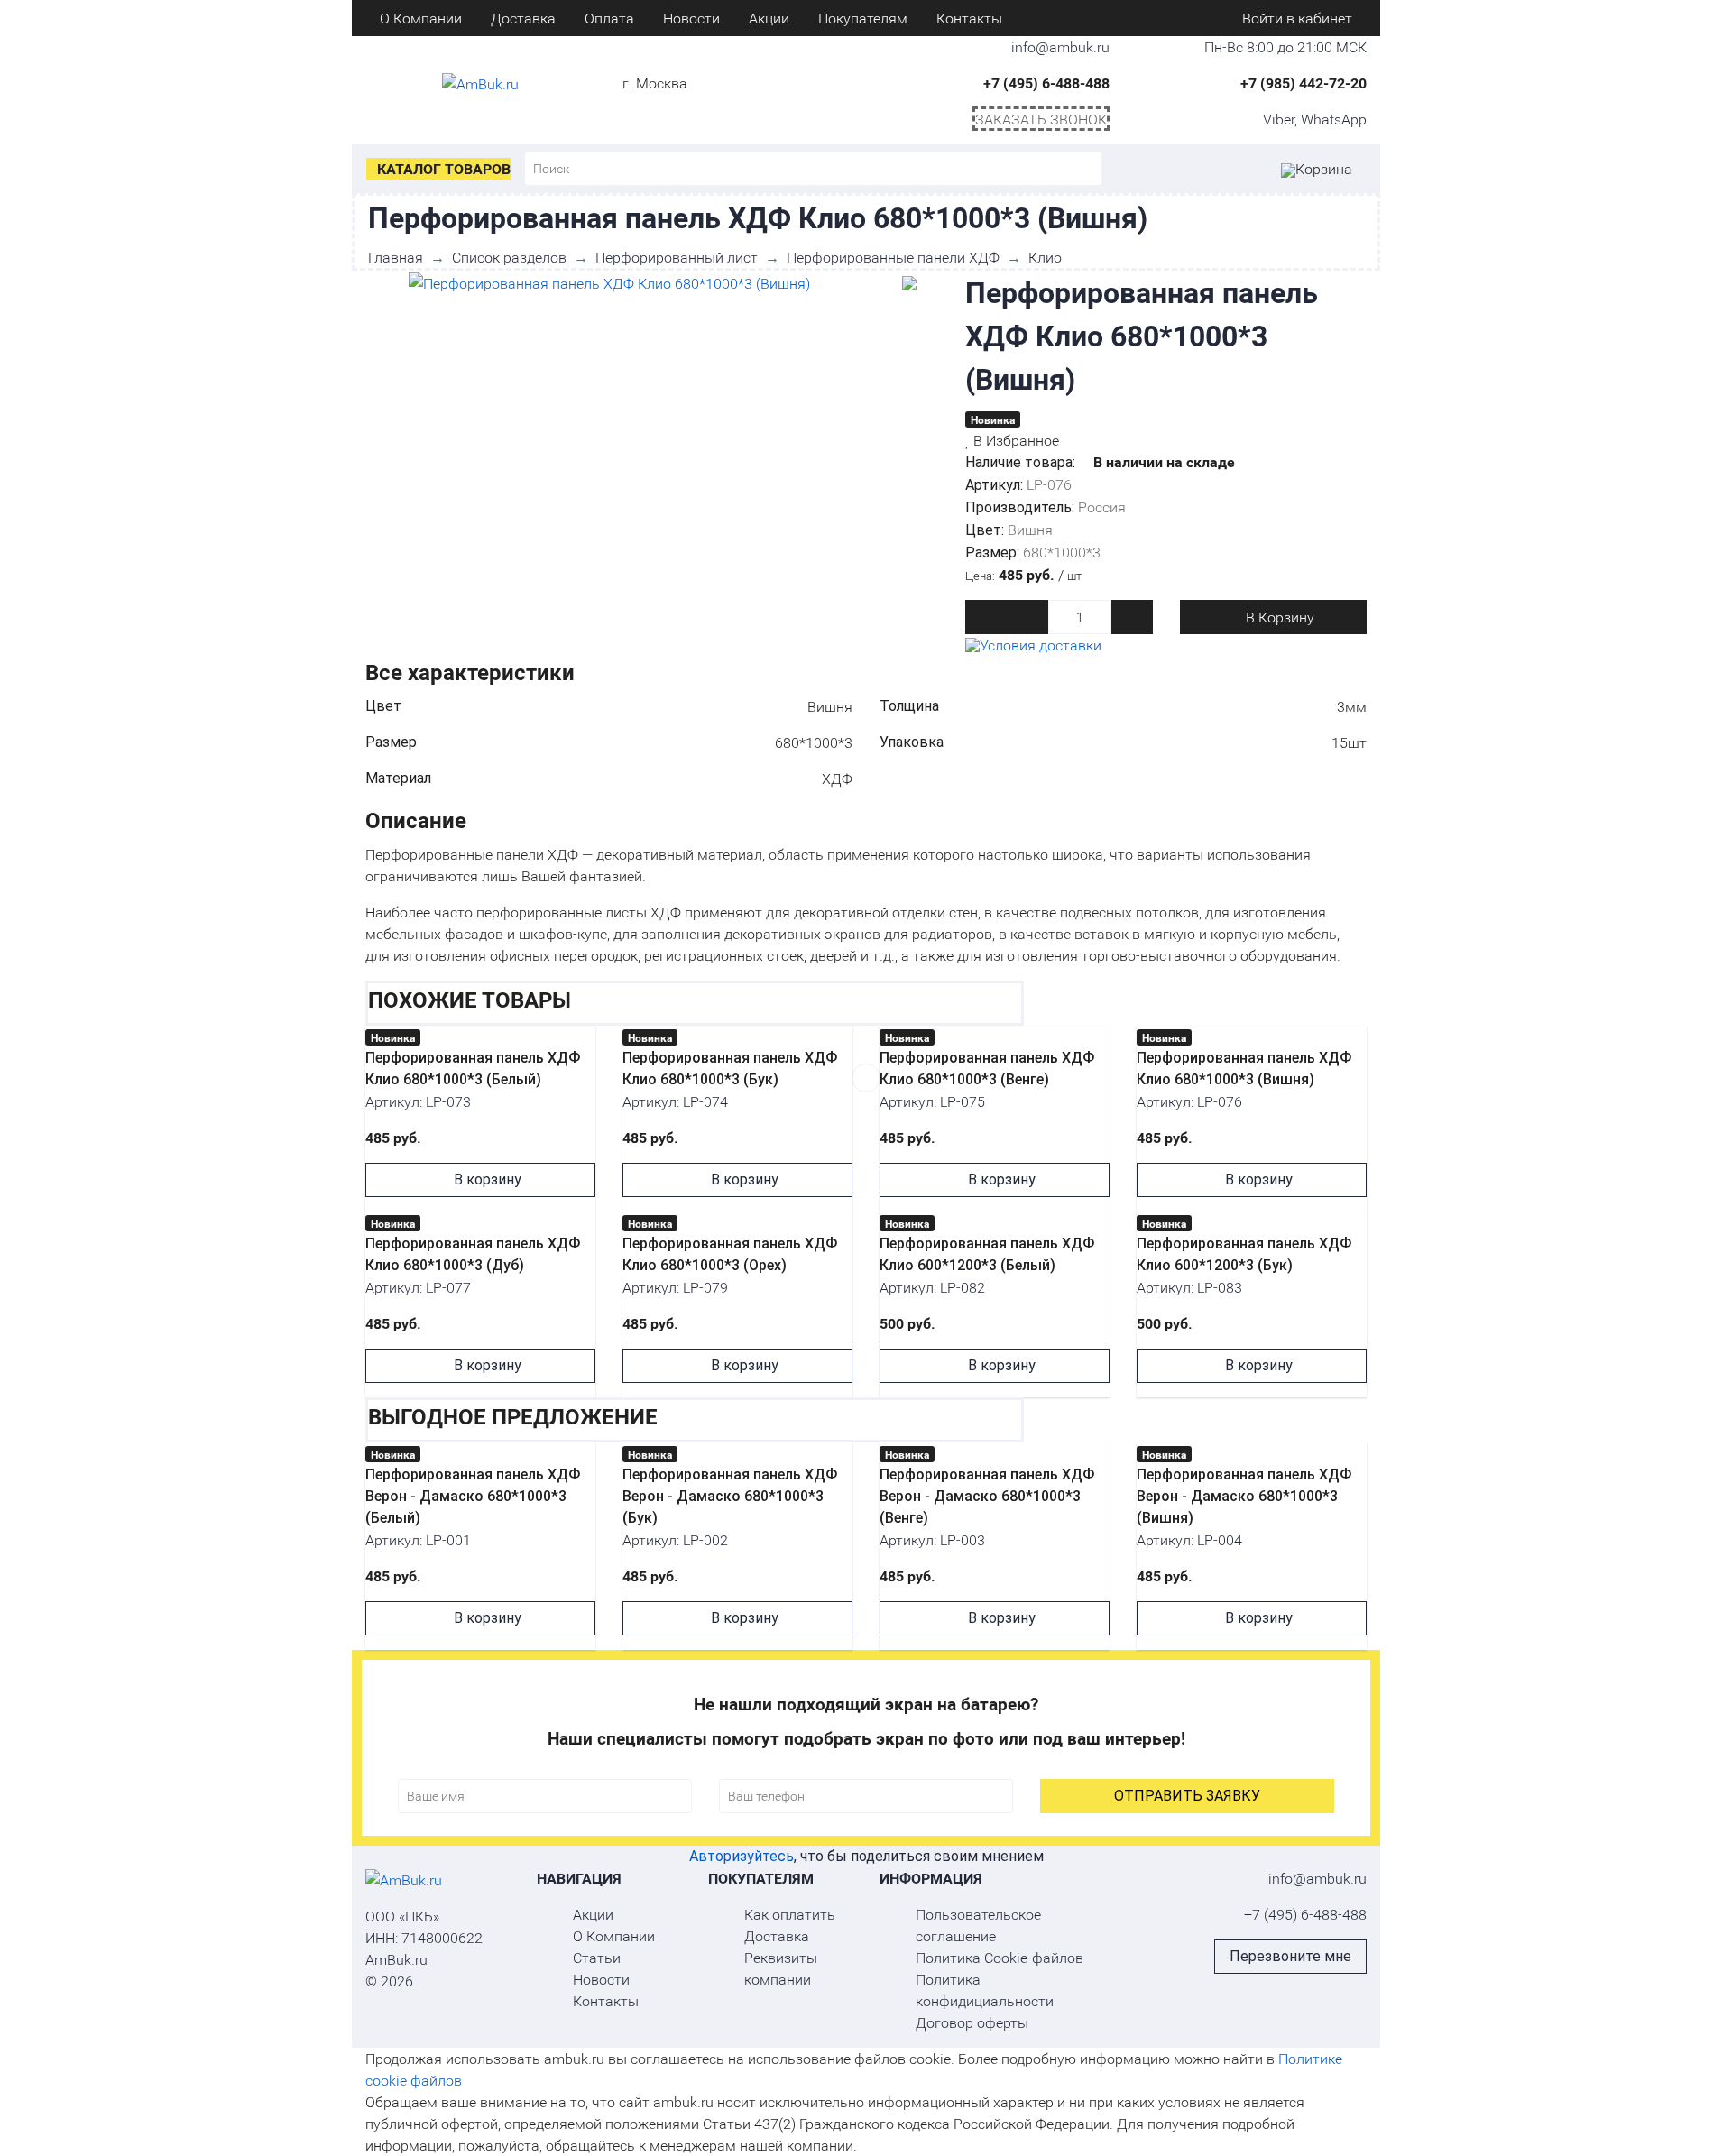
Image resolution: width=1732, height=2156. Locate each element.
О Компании (421, 18)
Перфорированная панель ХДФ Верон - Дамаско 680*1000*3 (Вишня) (1244, 1496)
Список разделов (509, 257)
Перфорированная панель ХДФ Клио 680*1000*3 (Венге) (987, 1069)
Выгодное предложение (513, 1416)
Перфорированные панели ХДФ (893, 257)
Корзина (1324, 168)
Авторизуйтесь (742, 1856)
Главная (396, 257)
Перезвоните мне (1290, 1956)
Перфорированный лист (677, 257)
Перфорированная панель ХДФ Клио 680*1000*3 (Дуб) (473, 1254)
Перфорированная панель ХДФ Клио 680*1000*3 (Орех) (730, 1254)
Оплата (609, 18)
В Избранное (1014, 440)
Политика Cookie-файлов (1000, 1957)
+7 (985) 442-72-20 (1304, 83)
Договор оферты (972, 2022)
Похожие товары (470, 1000)
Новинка (993, 419)
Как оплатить (790, 1914)
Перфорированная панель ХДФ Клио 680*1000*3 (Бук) (730, 1069)
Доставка (523, 18)
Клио (1045, 257)
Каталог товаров (444, 168)
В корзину (486, 1179)
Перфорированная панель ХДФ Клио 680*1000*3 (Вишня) (1244, 1069)
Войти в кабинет (1295, 18)
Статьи (597, 1957)
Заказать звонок (1041, 119)
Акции (769, 18)
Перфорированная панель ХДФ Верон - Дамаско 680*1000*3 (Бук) (730, 1496)
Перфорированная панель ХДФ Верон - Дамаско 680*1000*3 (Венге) (987, 1496)
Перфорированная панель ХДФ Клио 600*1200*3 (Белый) (987, 1254)
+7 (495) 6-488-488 (1046, 83)
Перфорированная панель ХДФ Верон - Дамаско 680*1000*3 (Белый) (473, 1496)
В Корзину (1278, 617)
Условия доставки (1041, 645)
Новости (691, 18)
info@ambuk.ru (1317, 1878)
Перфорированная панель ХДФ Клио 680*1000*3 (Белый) (473, 1069)
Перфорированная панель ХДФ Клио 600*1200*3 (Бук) (1244, 1254)
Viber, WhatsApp (1315, 119)
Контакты (969, 18)
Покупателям (863, 18)
